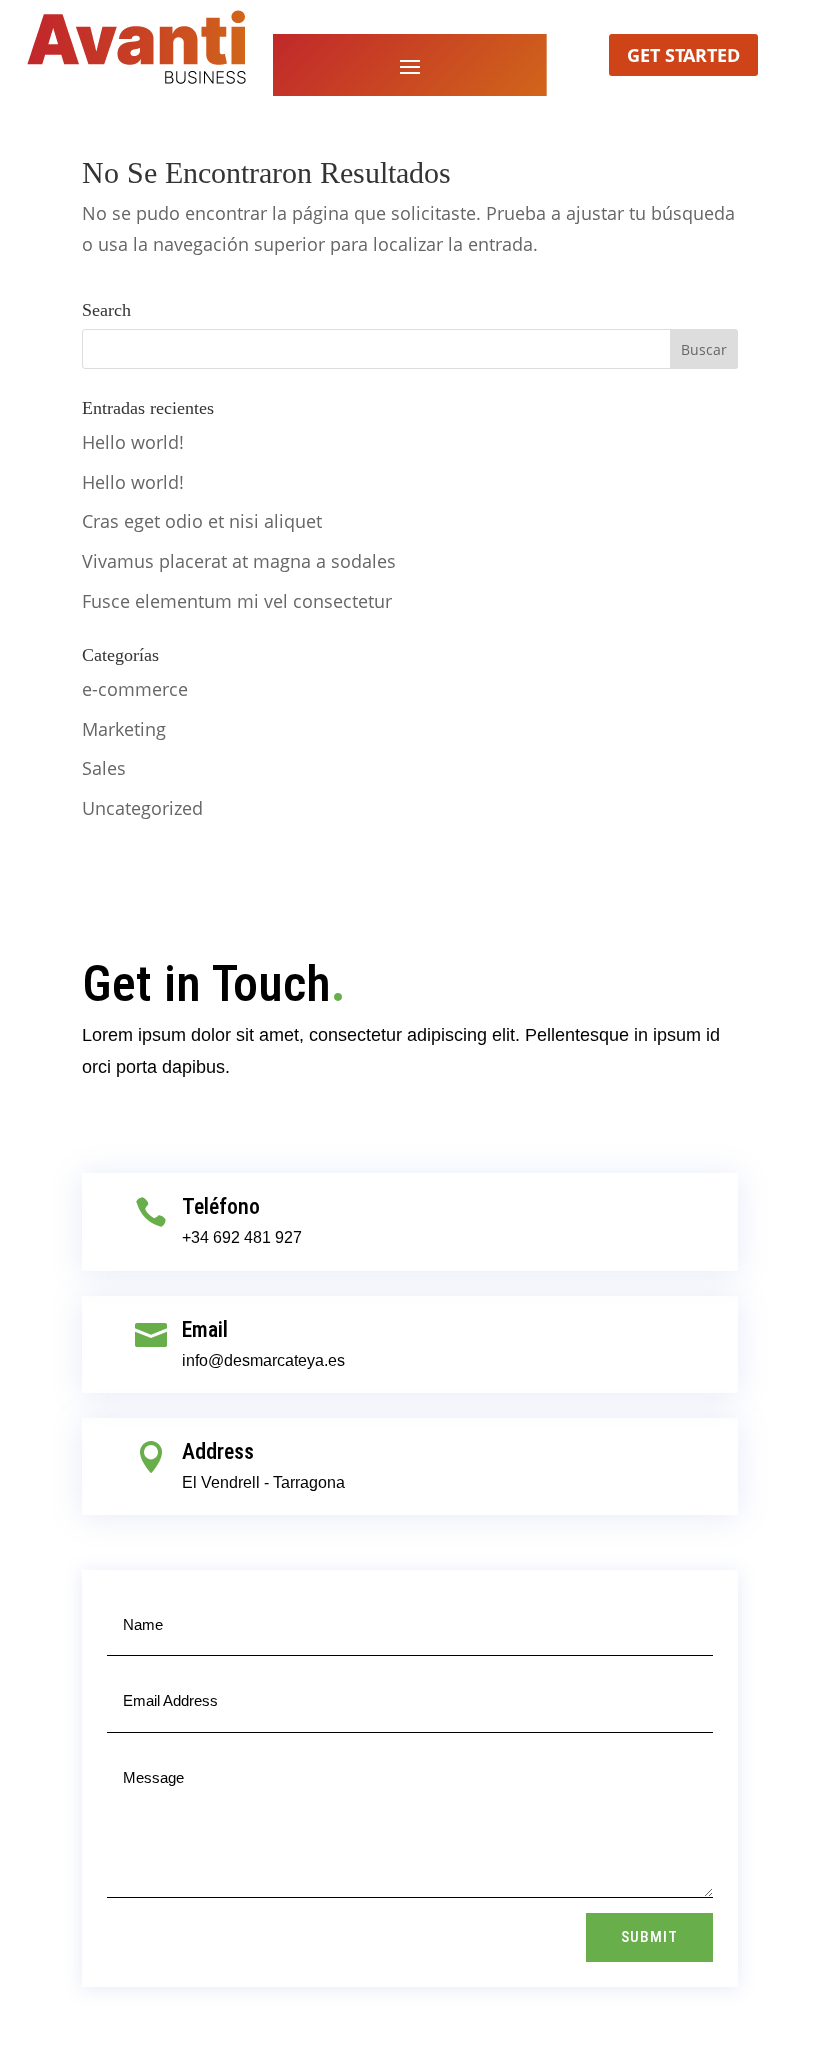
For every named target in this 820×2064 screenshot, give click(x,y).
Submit (649, 1937)
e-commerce (135, 689)
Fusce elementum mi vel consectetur (237, 601)
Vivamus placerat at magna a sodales (239, 561)
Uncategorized (142, 808)
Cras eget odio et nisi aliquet (202, 521)
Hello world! (133, 442)
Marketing (124, 729)
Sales (104, 768)
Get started (683, 55)
